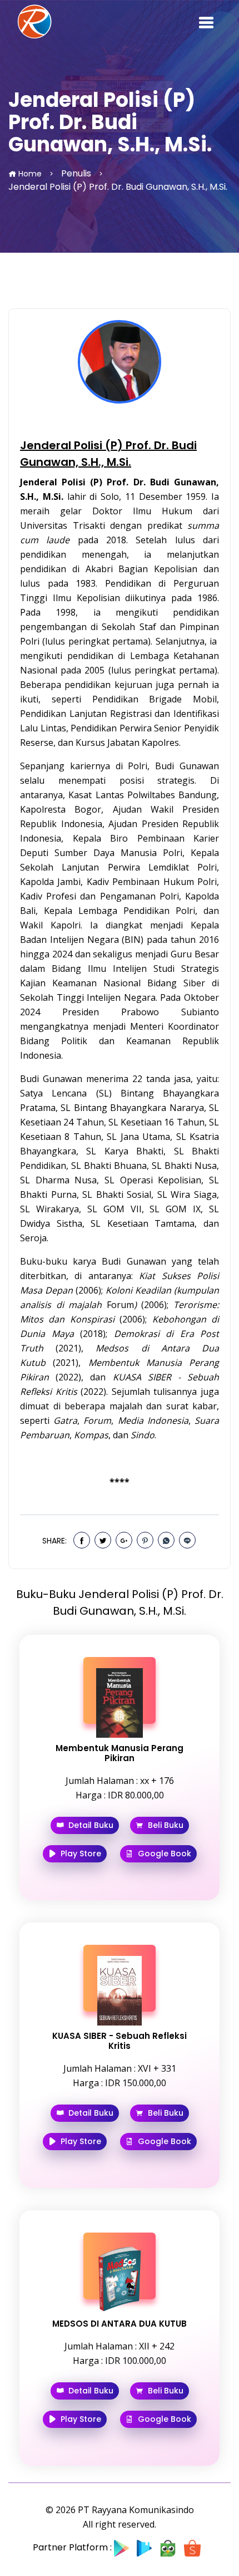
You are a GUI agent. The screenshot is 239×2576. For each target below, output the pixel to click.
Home (29, 174)
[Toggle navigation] (206, 22)
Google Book (163, 1854)
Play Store (80, 1854)
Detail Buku (90, 1825)
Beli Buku (165, 1825)
